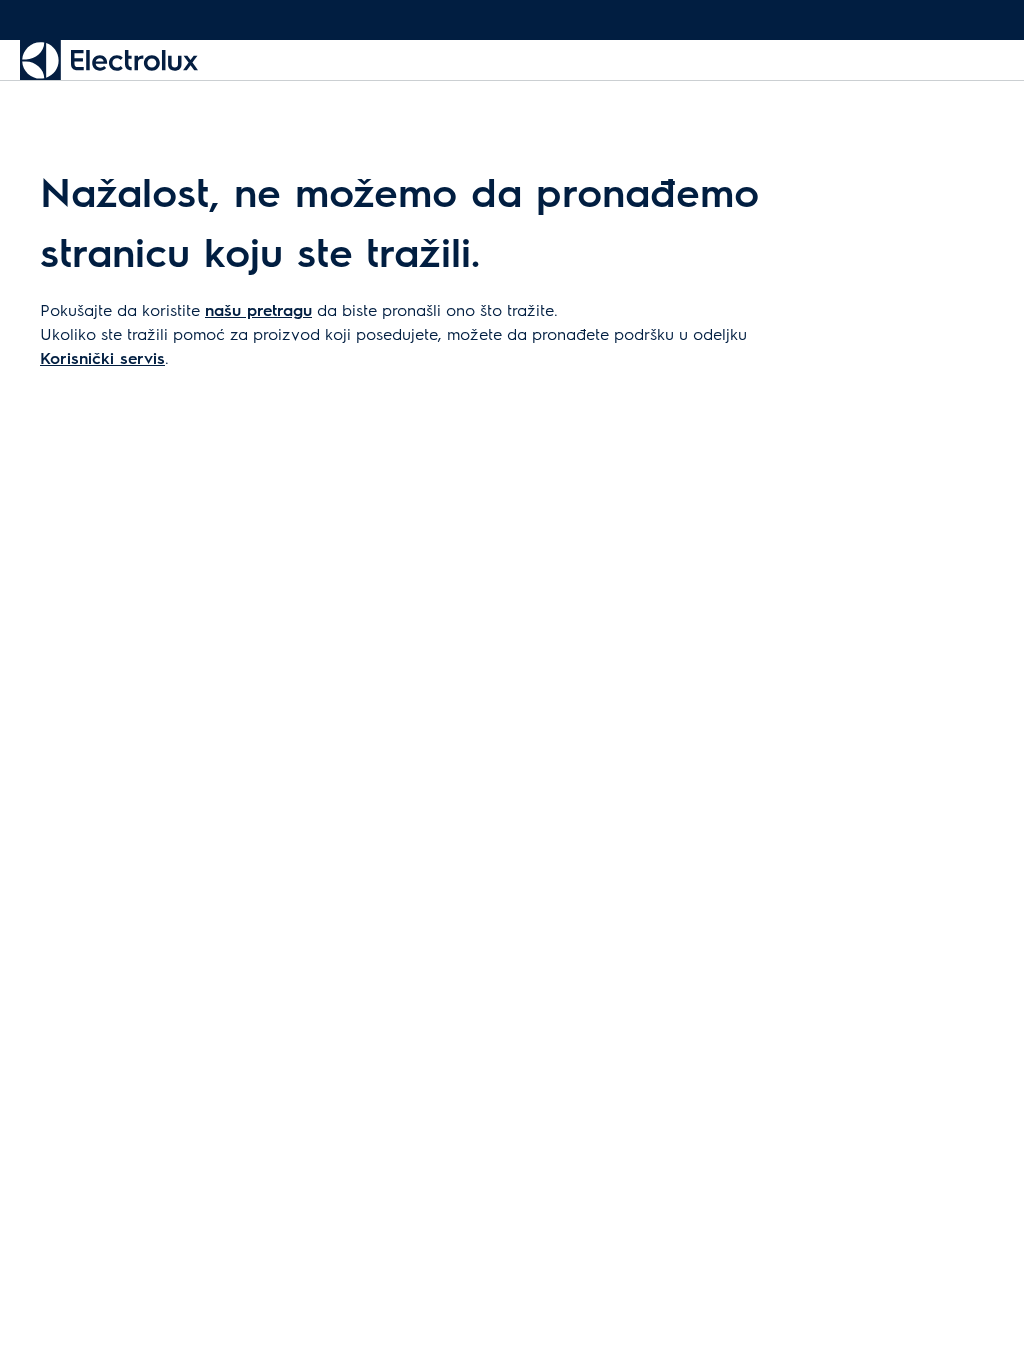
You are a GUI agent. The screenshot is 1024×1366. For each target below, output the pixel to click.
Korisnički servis (102, 357)
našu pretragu (258, 309)
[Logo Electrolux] (109, 60)
